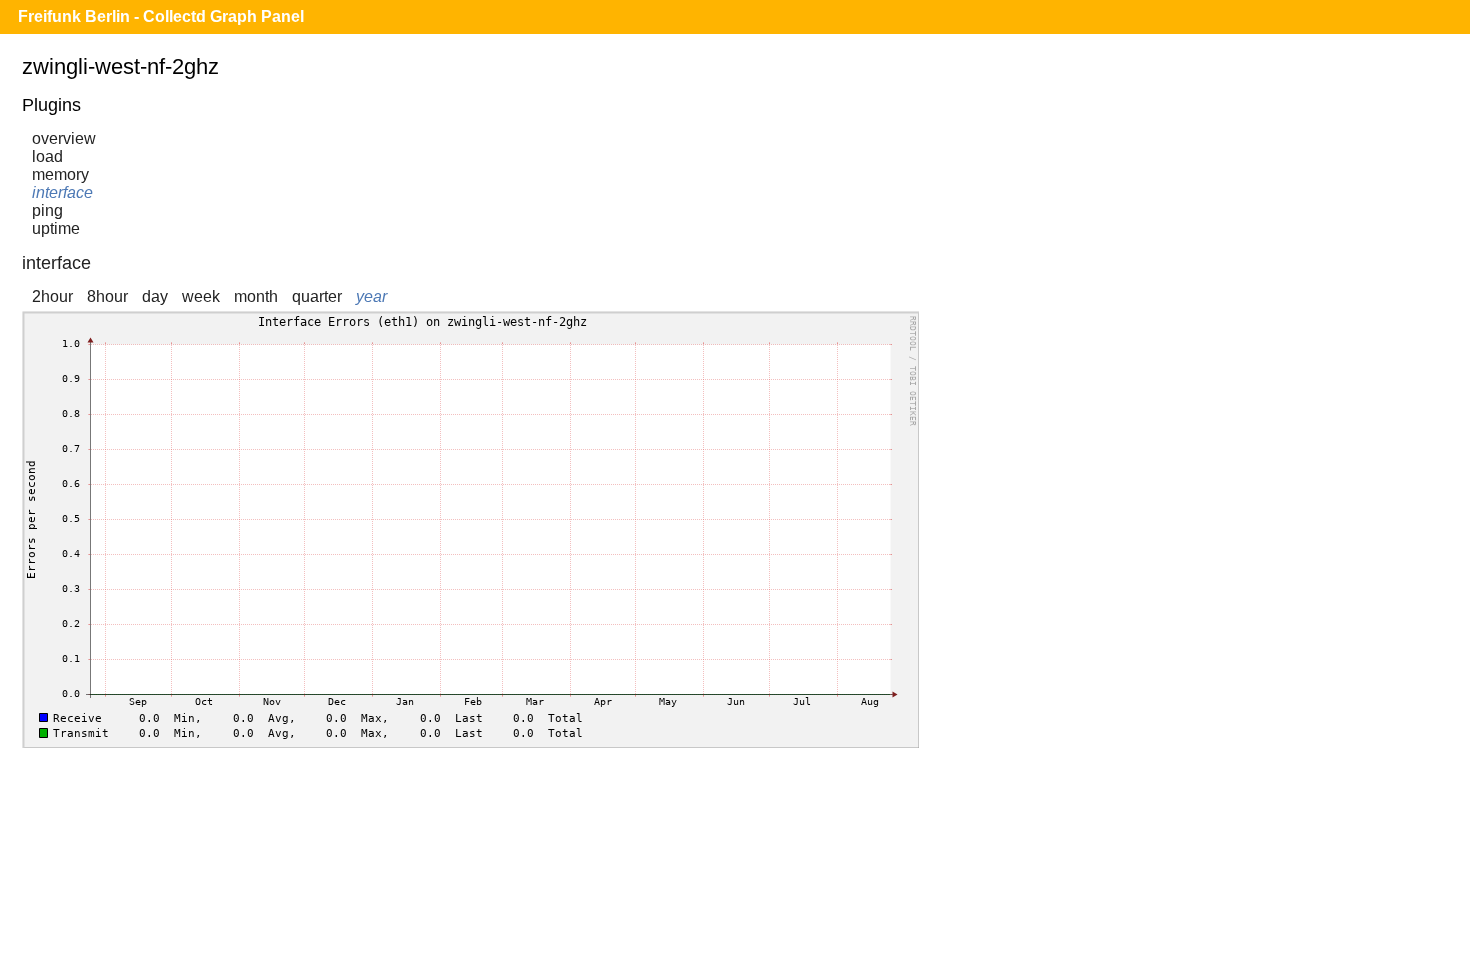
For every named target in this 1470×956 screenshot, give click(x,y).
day (155, 296)
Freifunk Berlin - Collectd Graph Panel (161, 16)
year (371, 296)
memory (60, 174)
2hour (52, 296)
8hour (107, 296)
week (201, 296)
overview (64, 138)
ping (47, 210)
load (47, 156)
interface (62, 192)
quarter (317, 296)
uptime (56, 228)
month (256, 296)
